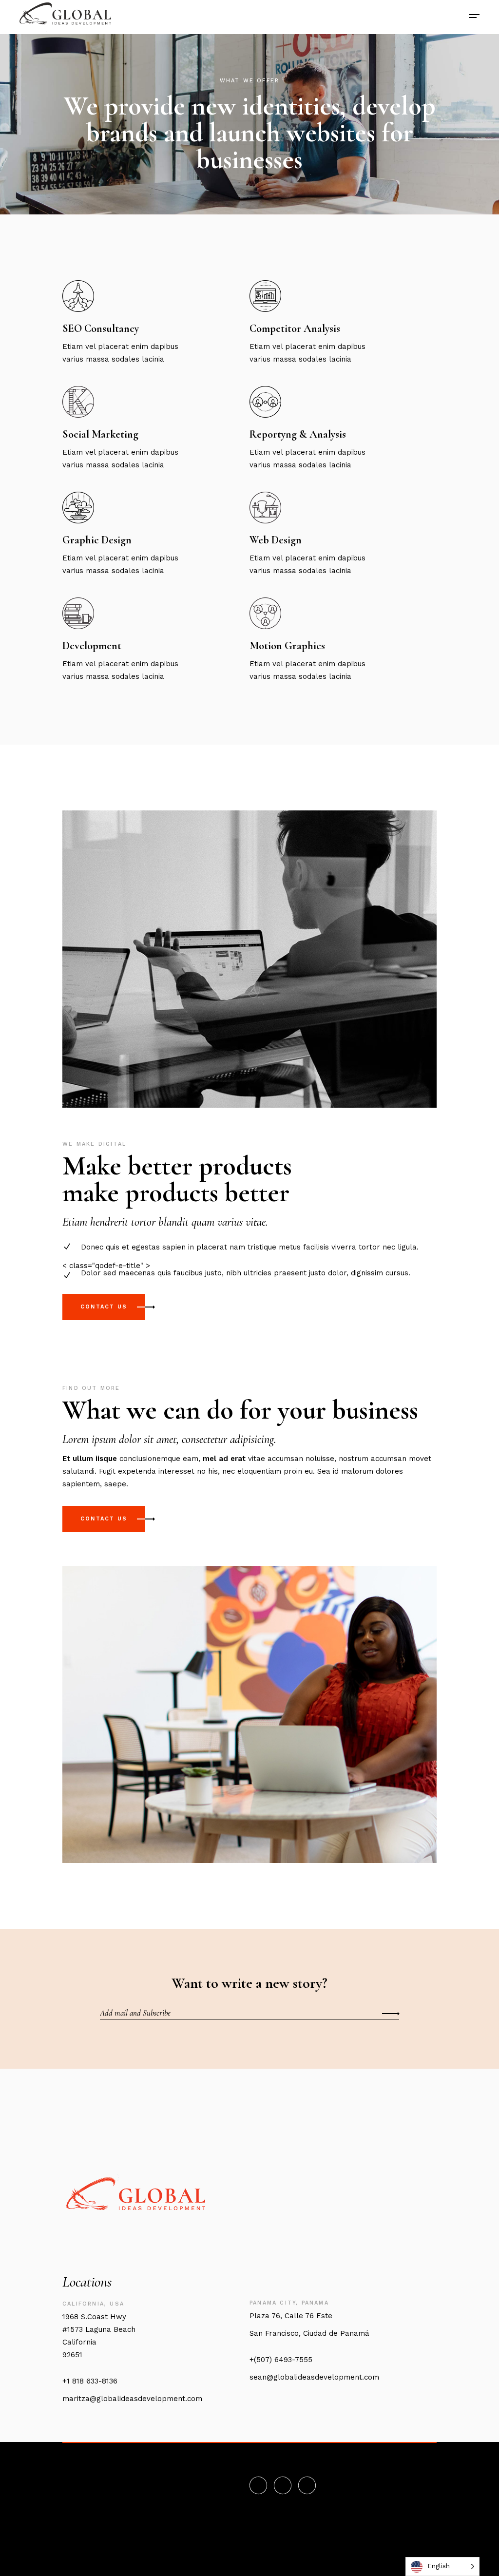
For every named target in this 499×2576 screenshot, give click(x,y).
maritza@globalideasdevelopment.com (132, 2399)
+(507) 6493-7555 (281, 2360)
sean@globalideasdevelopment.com (314, 2377)
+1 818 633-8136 (90, 2381)
